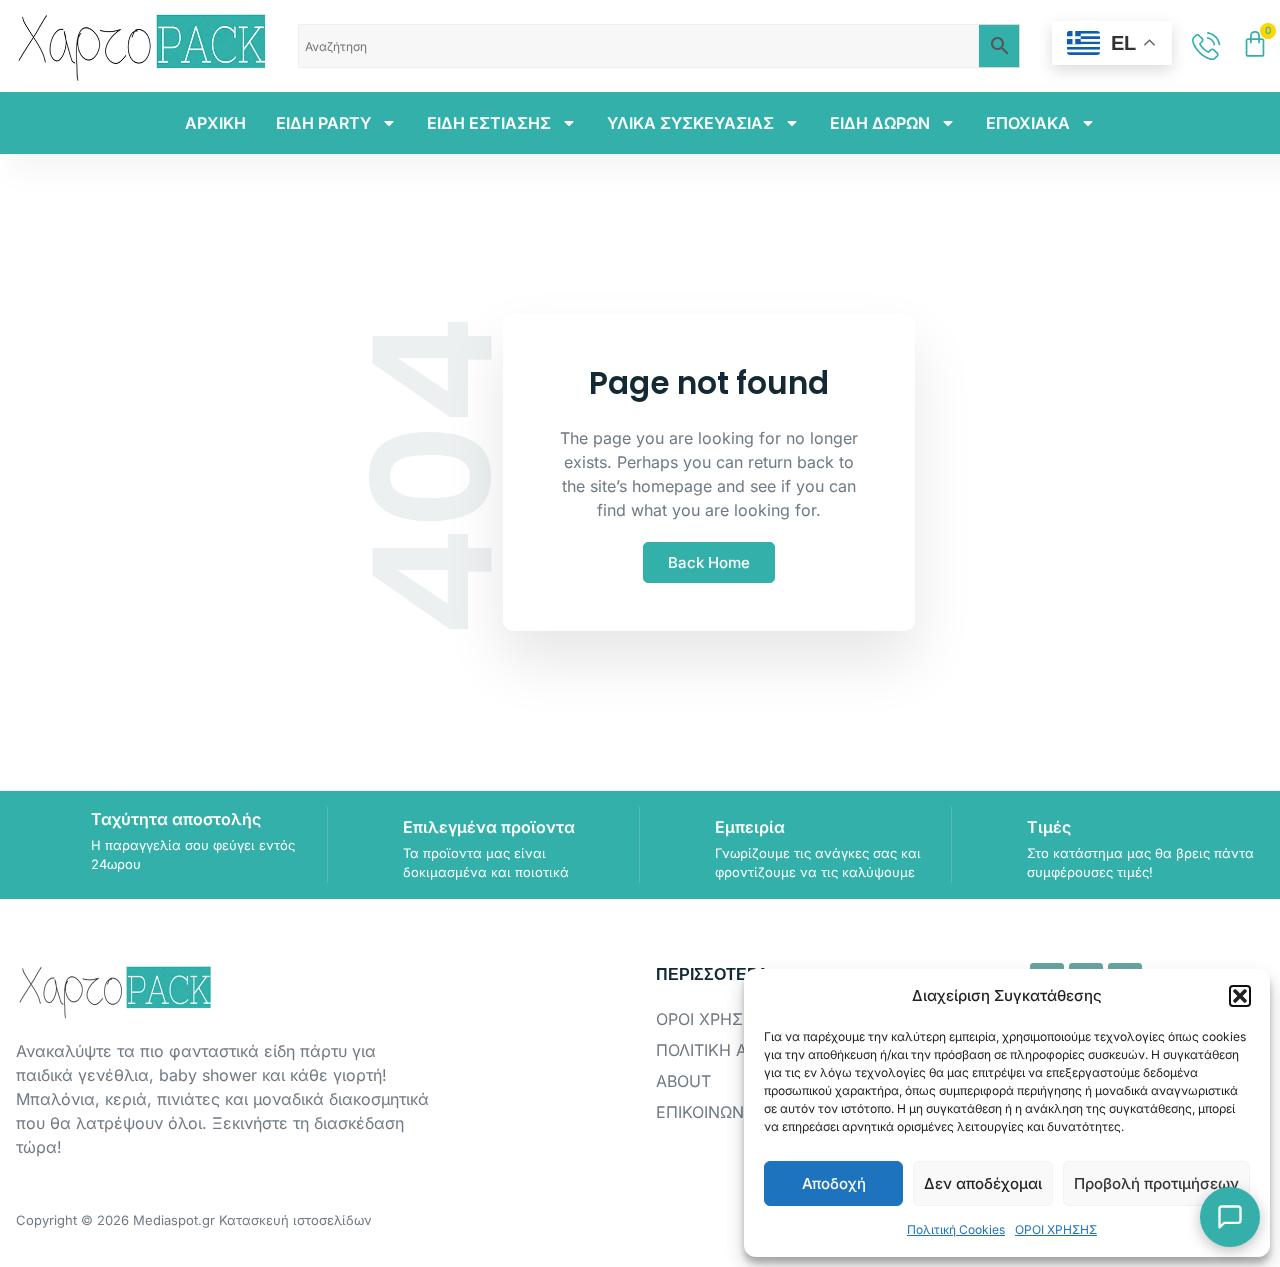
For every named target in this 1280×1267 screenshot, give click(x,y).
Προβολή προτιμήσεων (1156, 1183)
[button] (1240, 996)
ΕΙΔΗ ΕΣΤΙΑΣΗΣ (489, 123)
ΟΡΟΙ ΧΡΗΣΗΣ (1056, 1229)
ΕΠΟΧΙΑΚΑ (1028, 123)
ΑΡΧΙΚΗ (215, 123)
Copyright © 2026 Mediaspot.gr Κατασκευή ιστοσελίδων (194, 1220)
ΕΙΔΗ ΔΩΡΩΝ (880, 123)
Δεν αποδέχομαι (983, 1183)
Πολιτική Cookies (956, 1229)
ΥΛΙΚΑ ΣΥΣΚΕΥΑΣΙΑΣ (690, 123)
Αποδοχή (834, 1183)
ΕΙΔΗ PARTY (323, 123)
